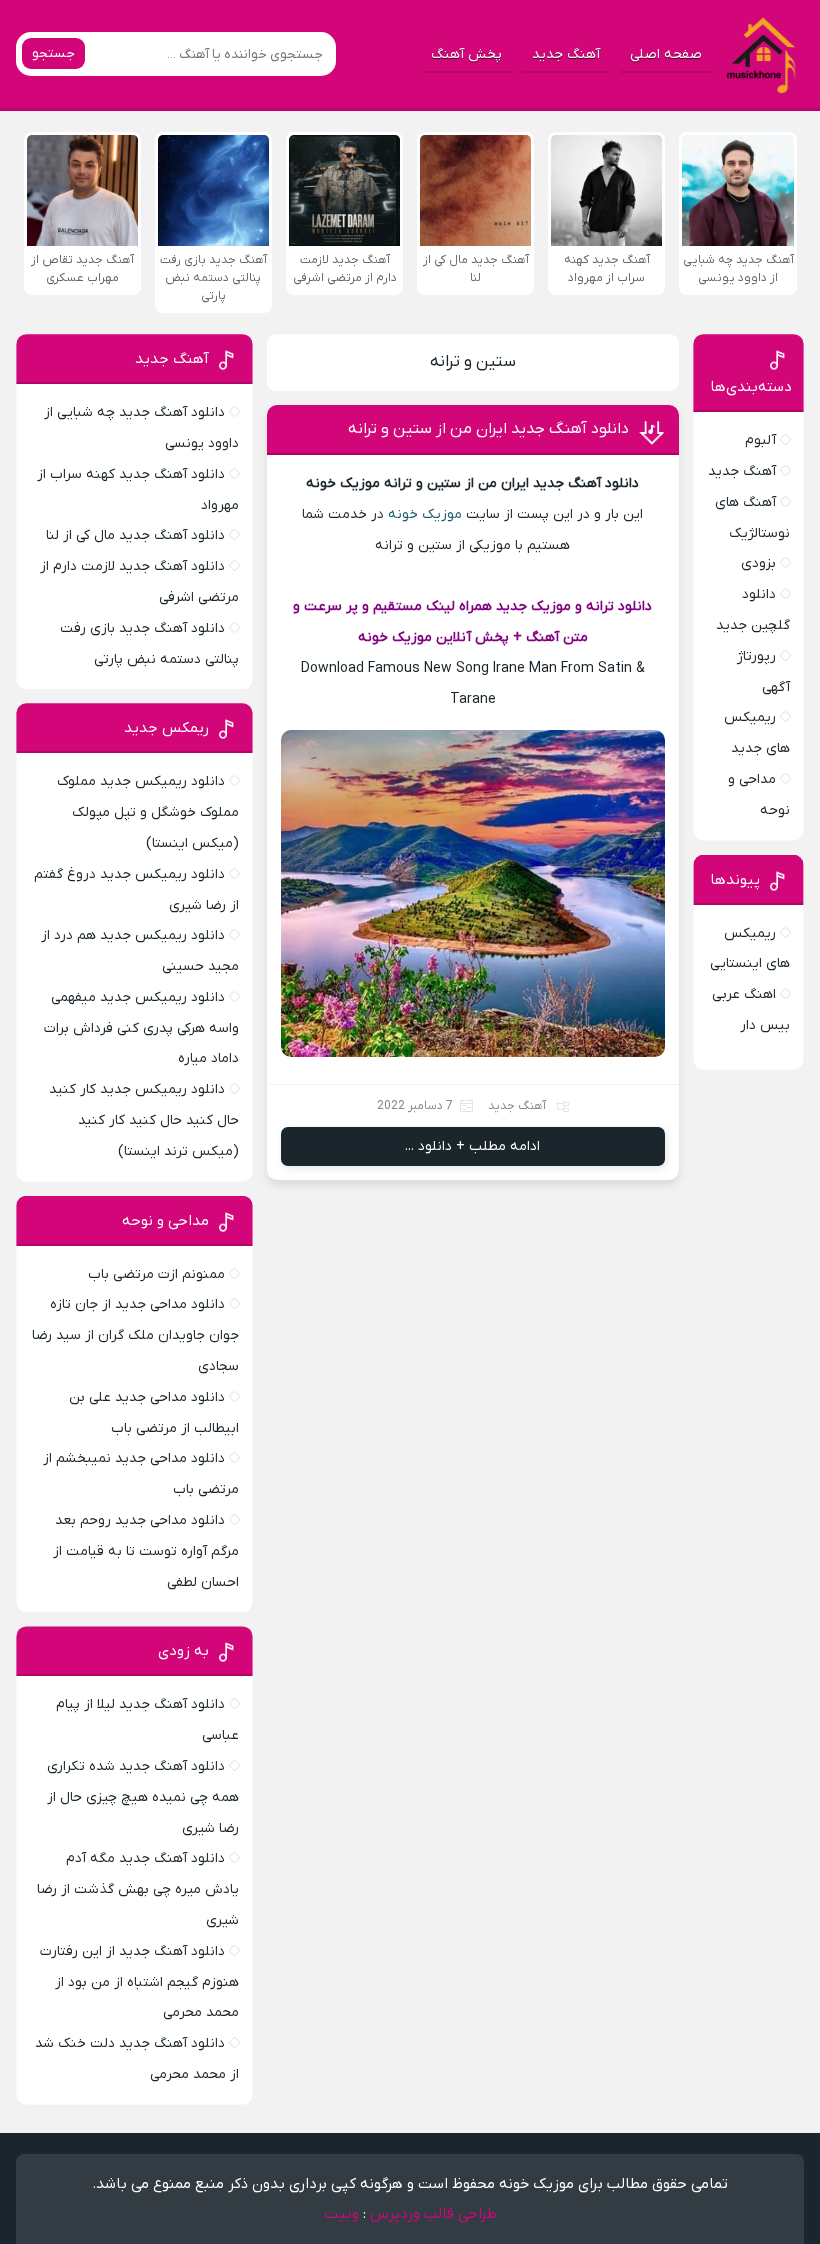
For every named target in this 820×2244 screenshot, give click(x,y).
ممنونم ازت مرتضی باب (156, 1274)
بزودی (758, 563)
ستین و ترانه (473, 362)
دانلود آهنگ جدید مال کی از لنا (135, 535)
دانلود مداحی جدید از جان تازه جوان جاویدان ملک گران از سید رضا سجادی (135, 1335)
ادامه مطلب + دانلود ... (472, 1146)
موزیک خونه (425, 514)
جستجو (53, 53)
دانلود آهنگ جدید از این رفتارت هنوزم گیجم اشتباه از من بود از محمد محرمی (139, 1982)
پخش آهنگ (466, 54)
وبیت (341, 2214)
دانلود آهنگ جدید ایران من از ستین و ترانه (488, 429)
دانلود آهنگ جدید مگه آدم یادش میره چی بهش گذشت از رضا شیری (138, 1889)
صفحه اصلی (666, 54)
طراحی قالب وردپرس (433, 2214)
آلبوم (760, 440)
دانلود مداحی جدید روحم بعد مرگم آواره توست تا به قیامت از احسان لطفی (146, 1551)
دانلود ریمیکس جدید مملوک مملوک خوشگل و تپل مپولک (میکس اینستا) (148, 812)
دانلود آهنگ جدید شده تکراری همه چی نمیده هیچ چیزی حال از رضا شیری (143, 1797)
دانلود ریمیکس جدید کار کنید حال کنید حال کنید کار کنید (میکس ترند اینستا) (144, 1120)
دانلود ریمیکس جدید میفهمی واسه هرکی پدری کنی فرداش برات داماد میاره (141, 1028)
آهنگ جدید (566, 54)
